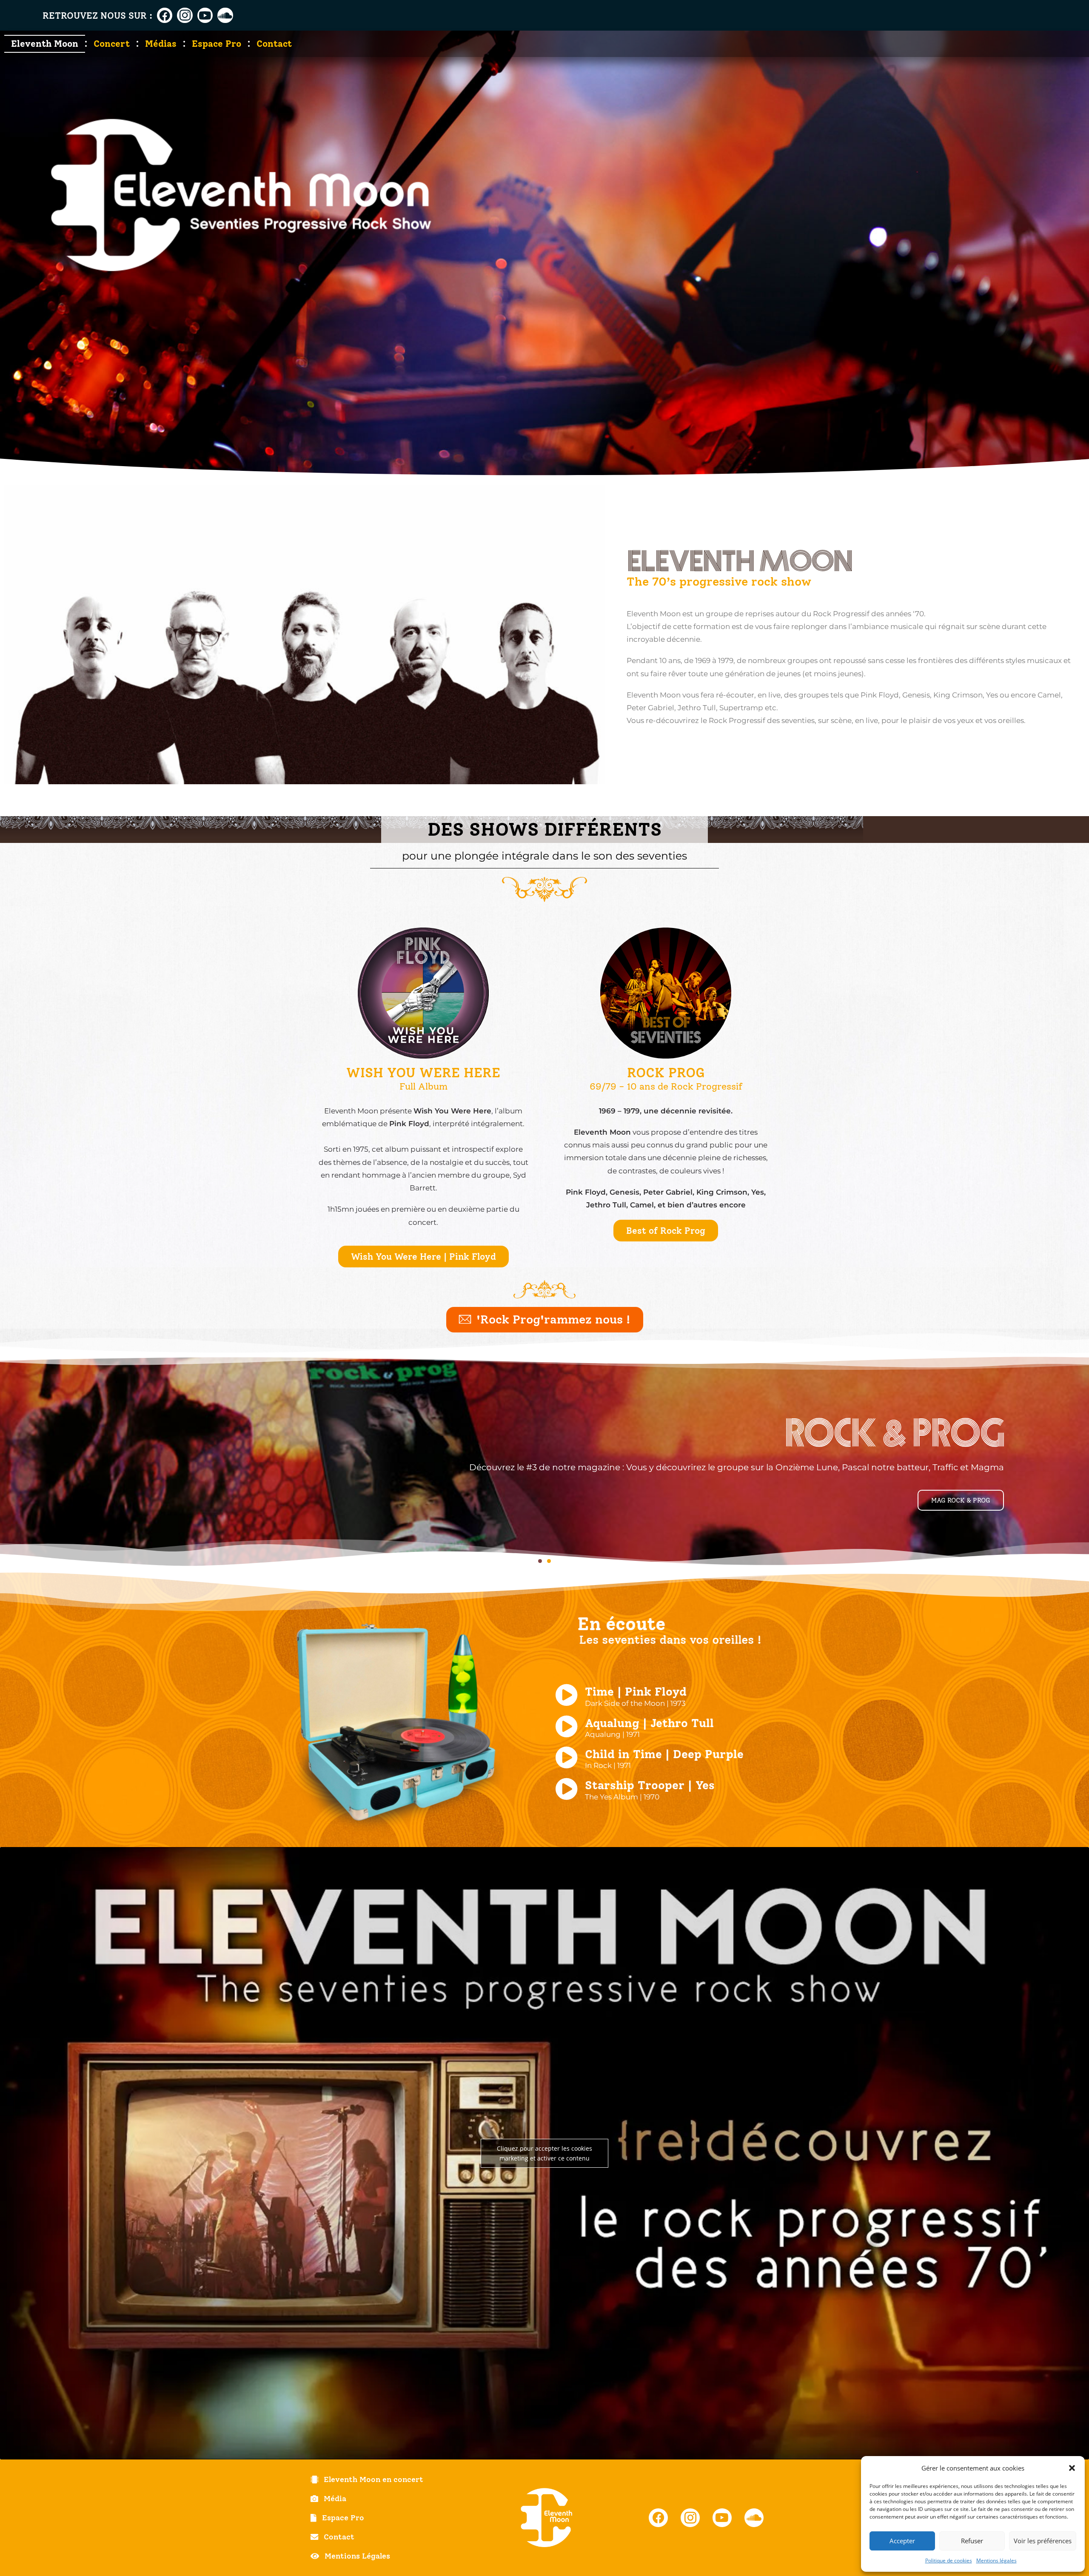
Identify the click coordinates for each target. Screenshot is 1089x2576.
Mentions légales (996, 2560)
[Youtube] (205, 15)
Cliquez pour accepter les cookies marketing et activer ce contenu (544, 2153)
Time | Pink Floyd (636, 1692)
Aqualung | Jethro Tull (649, 1723)
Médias (161, 44)
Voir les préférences (1043, 2541)
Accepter (902, 2541)
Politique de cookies (949, 2560)
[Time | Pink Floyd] (566, 1695)
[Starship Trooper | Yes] (566, 1789)
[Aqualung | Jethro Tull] (566, 1726)
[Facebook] (165, 15)
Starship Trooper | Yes (650, 1785)
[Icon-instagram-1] (185, 15)
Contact (274, 44)
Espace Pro (217, 44)
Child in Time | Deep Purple (664, 1754)
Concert (112, 44)
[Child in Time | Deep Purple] (566, 1758)
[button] (1072, 2468)
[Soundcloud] (225, 15)
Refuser (972, 2541)
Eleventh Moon (45, 44)
